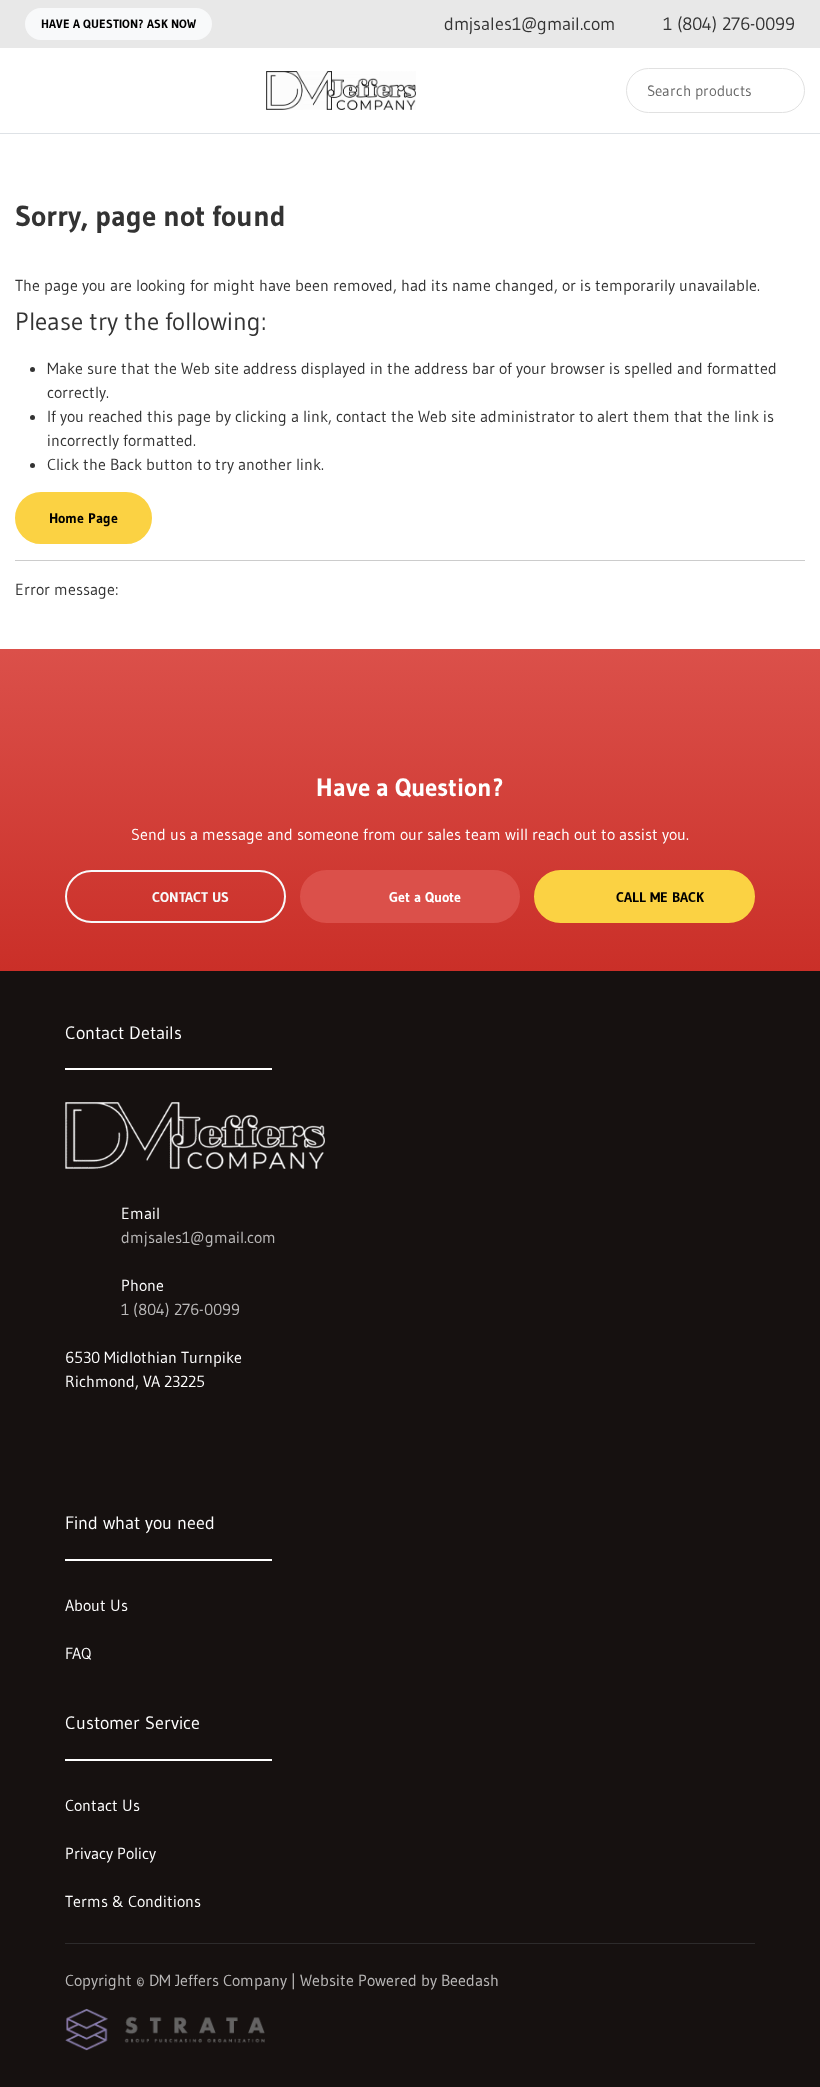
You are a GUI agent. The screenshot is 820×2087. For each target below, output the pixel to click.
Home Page (83, 518)
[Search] (776, 90)
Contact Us (190, 897)
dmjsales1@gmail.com (198, 1237)
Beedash (470, 1980)
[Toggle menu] (35, 90)
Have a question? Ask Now (118, 23)
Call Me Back (660, 897)
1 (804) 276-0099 (180, 1309)
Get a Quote (425, 897)
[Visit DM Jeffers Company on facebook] (74, 1429)
